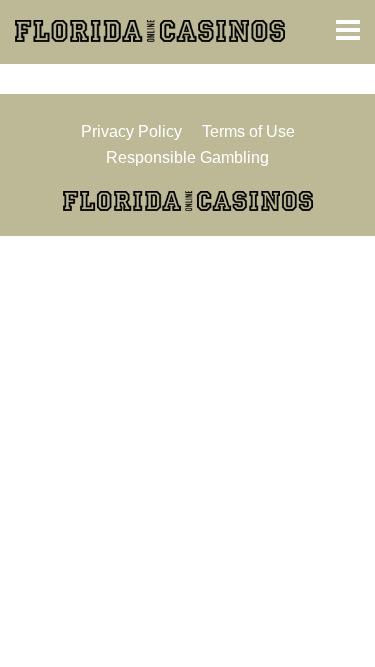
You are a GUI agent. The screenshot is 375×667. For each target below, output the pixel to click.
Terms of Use (248, 131)
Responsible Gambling (187, 157)
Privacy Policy (131, 131)
